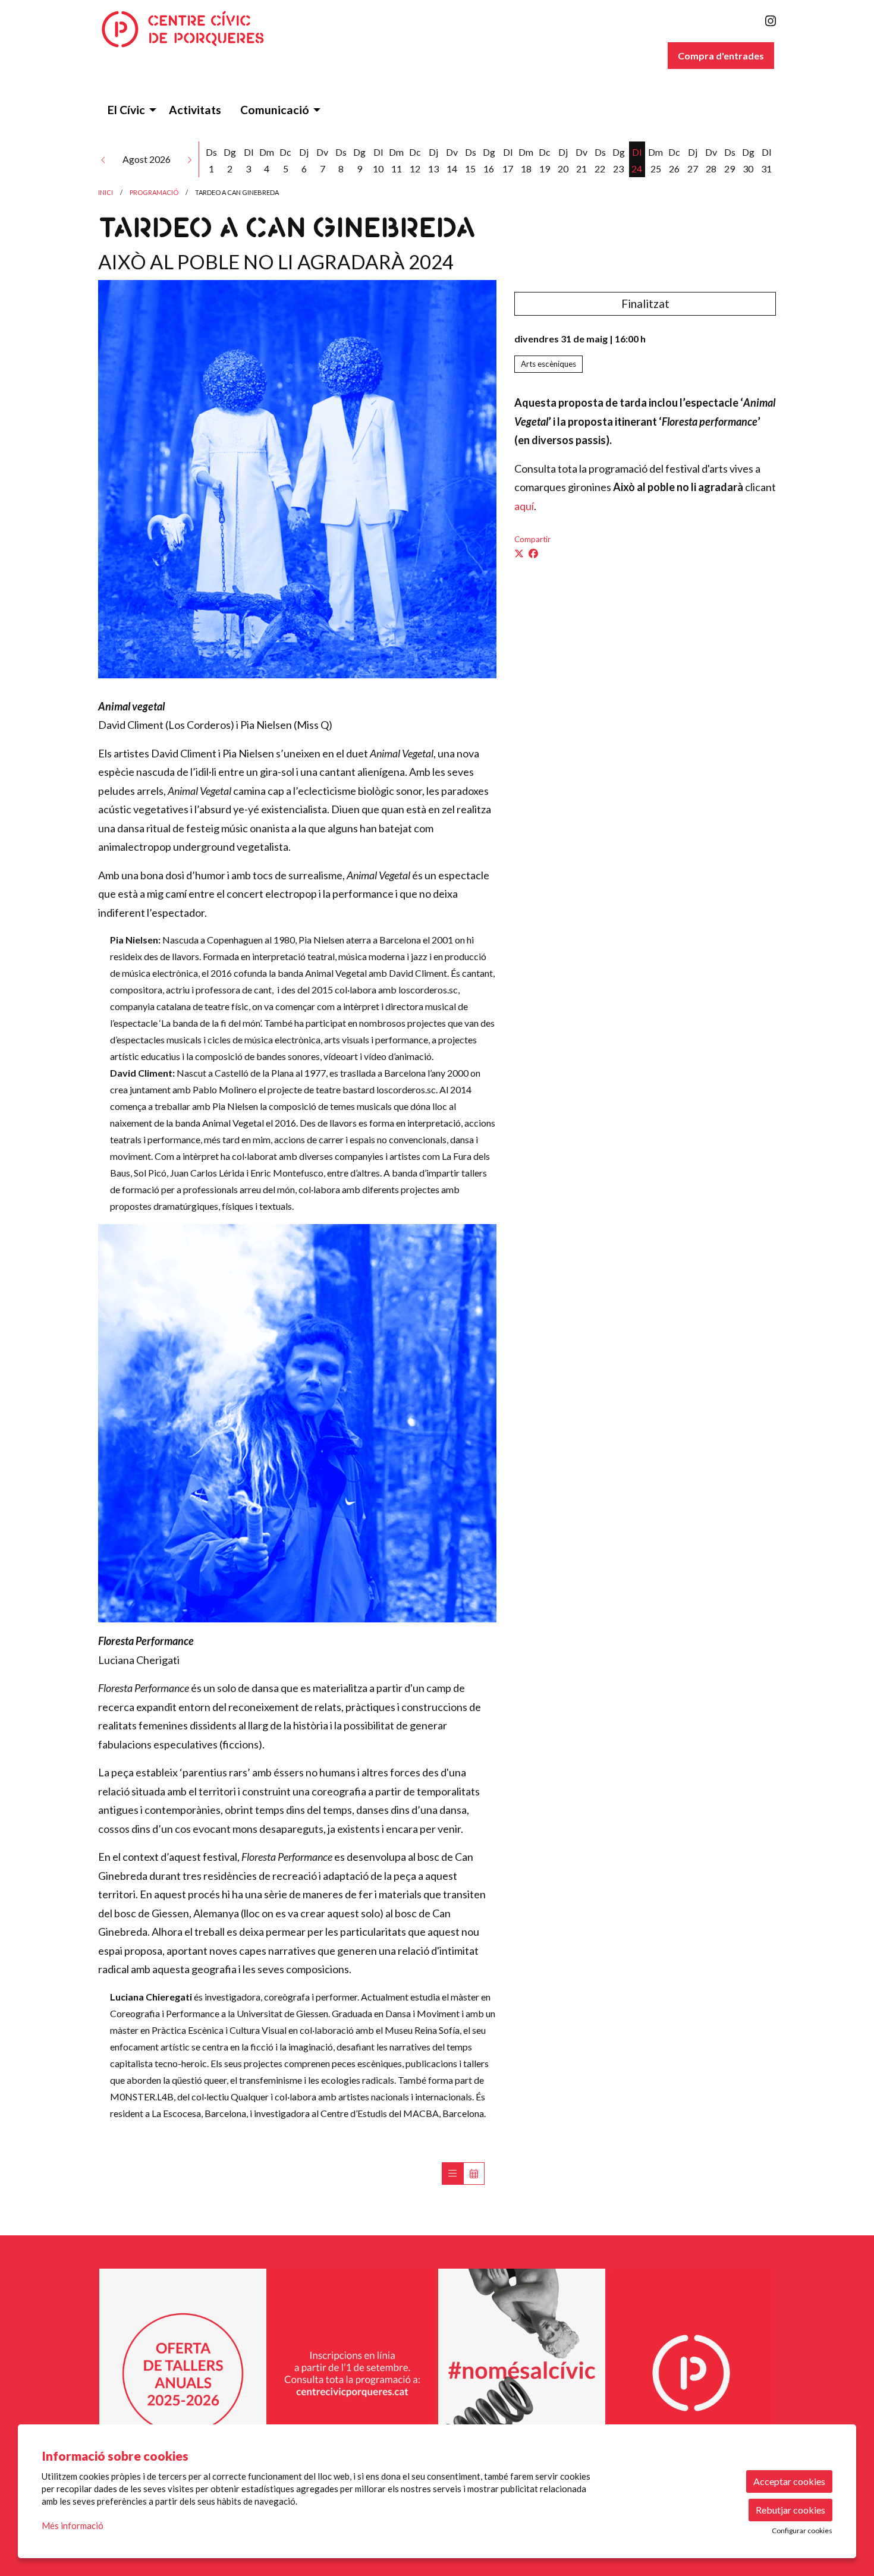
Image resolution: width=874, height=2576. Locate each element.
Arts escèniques (548, 364)
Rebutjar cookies (790, 2510)
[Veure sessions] (452, 2174)
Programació (154, 192)
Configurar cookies (802, 2531)
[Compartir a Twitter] (519, 553)
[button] (103, 159)
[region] (437, 2373)
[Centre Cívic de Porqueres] (205, 34)
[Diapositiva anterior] (110, 2373)
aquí (524, 506)
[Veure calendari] (474, 2174)
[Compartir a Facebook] (533, 553)
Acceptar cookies (789, 2481)
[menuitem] (771, 21)
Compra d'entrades (721, 56)
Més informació (73, 2525)
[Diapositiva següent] (764, 2373)
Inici (106, 192)
